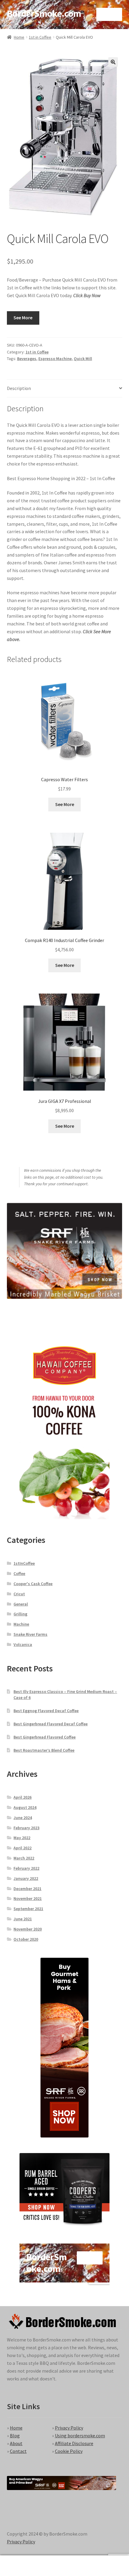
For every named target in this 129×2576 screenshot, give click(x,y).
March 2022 (24, 1858)
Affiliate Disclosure (74, 2443)
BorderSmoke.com (44, 13)
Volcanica (23, 1644)
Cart (99, 2561)
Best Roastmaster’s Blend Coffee (44, 1750)
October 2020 (26, 1939)
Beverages (27, 359)
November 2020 (28, 1929)
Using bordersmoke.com (80, 2436)
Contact (18, 2451)
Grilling (20, 1614)
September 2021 (28, 1909)
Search (64, 2566)
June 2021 (23, 1919)
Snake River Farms (30, 1634)
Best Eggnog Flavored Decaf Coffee (46, 1711)
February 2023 (26, 1828)
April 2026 (22, 1797)
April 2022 (22, 1848)
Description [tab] (19, 388)
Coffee (19, 1573)
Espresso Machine (55, 359)
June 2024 (23, 1818)
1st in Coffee (40, 37)
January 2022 (26, 1878)
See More (23, 318)
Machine (21, 1624)
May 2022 (22, 1838)
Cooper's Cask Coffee (33, 1584)
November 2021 (28, 1898)
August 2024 (25, 1807)
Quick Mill (83, 359)
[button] (113, 62)
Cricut (19, 1594)
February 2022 (26, 1868)
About (16, 2443)
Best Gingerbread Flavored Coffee (45, 1737)
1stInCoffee (24, 1563)
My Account (21, 2566)
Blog (15, 2436)
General (21, 1604)
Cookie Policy (69, 2451)
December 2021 (27, 1889)
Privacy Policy (69, 2428)
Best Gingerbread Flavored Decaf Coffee (51, 1724)
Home (19, 37)
